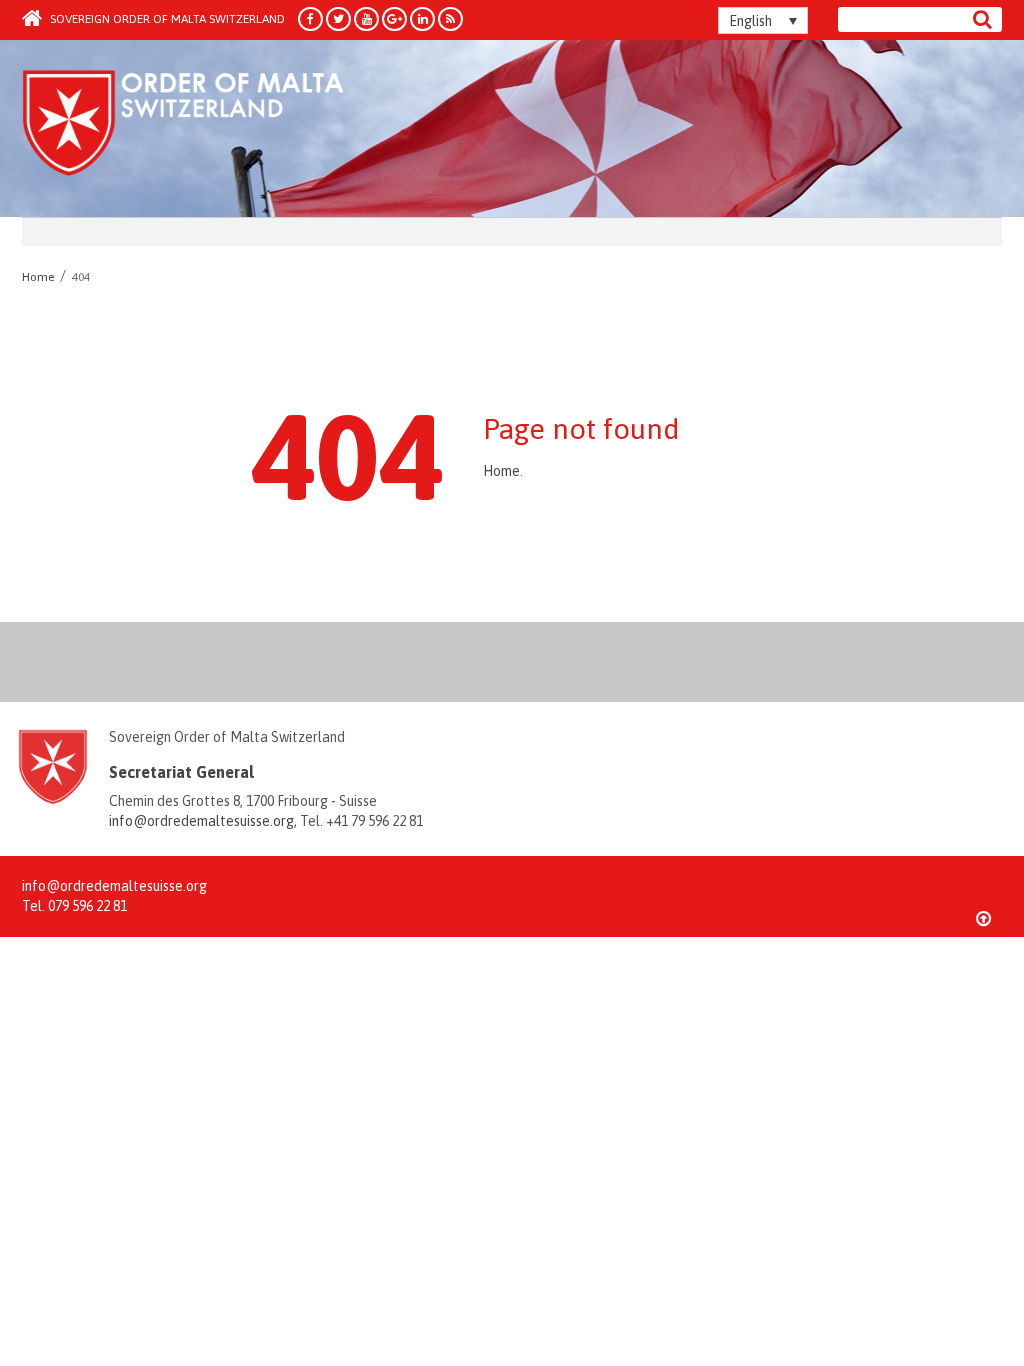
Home (501, 471)
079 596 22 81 (87, 906)
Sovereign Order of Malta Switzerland (166, 19)
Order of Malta (208, 130)
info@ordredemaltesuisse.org (201, 821)
